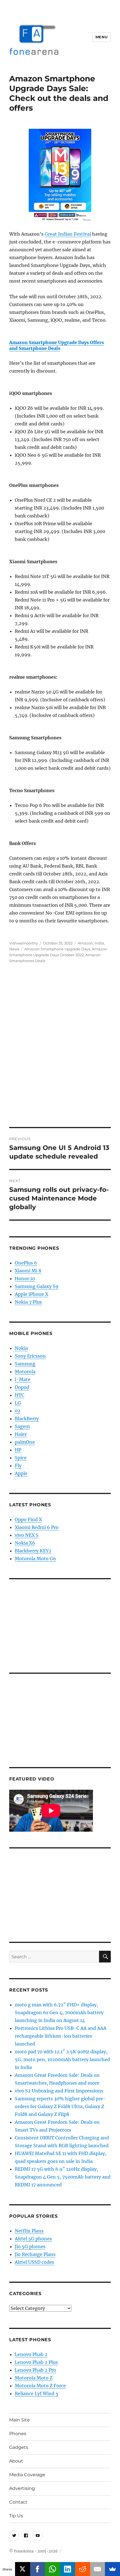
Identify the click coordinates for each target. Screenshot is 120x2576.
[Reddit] (83, 2569)
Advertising (22, 2488)
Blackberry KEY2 (33, 1551)
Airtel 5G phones (33, 2239)
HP (18, 1450)
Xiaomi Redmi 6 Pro (37, 1527)
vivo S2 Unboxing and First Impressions (59, 2091)
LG (18, 1403)
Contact (18, 2502)
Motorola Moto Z (34, 2378)
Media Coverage (27, 2475)
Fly (18, 1465)
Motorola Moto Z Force (40, 2386)
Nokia (21, 1348)
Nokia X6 (25, 1543)
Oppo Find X (28, 1519)
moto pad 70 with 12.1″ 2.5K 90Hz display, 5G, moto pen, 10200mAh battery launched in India (62, 2059)
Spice (21, 1458)
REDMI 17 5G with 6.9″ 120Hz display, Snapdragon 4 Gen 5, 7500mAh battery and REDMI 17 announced (63, 2177)
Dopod (22, 1387)
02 (18, 1411)
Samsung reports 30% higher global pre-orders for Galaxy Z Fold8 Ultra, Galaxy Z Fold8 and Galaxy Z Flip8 (60, 2106)
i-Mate (23, 1379)
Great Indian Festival (68, 234)
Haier (21, 1434)
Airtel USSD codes (34, 2262)
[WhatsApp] (52, 2569)
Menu (102, 37)
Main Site (20, 2420)
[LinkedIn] (68, 2569)
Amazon (85, 943)
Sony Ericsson (30, 1356)
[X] (23, 2569)
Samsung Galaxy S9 (37, 1286)
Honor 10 (25, 1278)
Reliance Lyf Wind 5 (37, 2393)
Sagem (22, 1426)
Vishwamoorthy (24, 943)
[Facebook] (38, 2569)
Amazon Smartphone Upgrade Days (57, 949)
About (16, 2461)
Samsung (25, 1364)
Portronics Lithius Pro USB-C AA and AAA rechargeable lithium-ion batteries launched (61, 2036)
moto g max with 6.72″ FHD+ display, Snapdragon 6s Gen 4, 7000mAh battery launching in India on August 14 (59, 2012)
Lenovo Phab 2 (31, 2354)
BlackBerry (27, 1419)
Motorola (25, 1372)
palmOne (25, 1442)
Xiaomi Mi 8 (28, 1271)
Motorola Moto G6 (35, 1559)
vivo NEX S (27, 1535)
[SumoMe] (112, 2569)
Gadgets (19, 2447)
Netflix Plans (29, 2231)
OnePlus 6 (26, 1263)
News (14, 949)
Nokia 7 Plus (28, 1302)
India (99, 943)
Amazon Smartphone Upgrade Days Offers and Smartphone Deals (57, 345)
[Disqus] (60, 1049)
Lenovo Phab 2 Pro (35, 2370)
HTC (20, 1395)
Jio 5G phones (30, 2246)
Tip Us (16, 2516)
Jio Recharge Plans (35, 2254)
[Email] (98, 2569)
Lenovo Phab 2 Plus (36, 2362)
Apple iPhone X (32, 1294)
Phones (18, 2434)
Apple (21, 1473)
